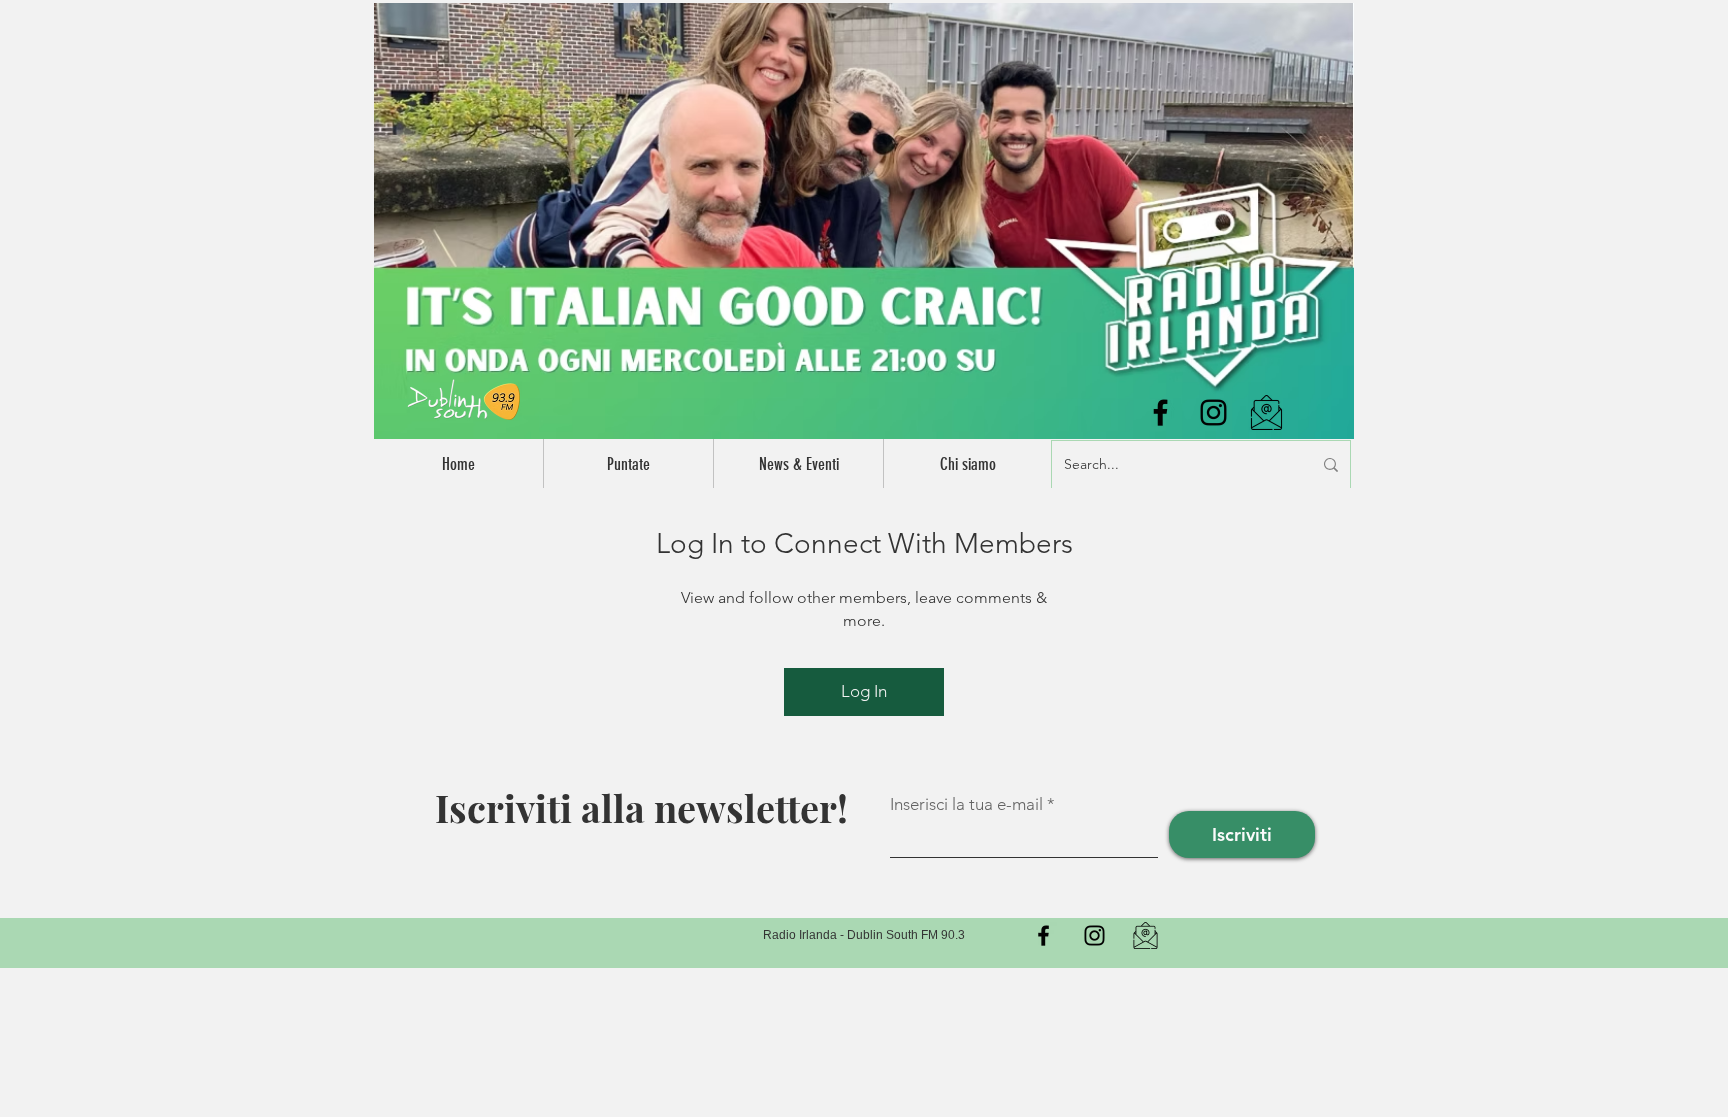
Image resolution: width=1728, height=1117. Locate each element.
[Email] (1145, 935)
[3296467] (1266, 412)
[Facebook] (1160, 412)
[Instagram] (1213, 412)
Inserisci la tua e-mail (966, 804)
